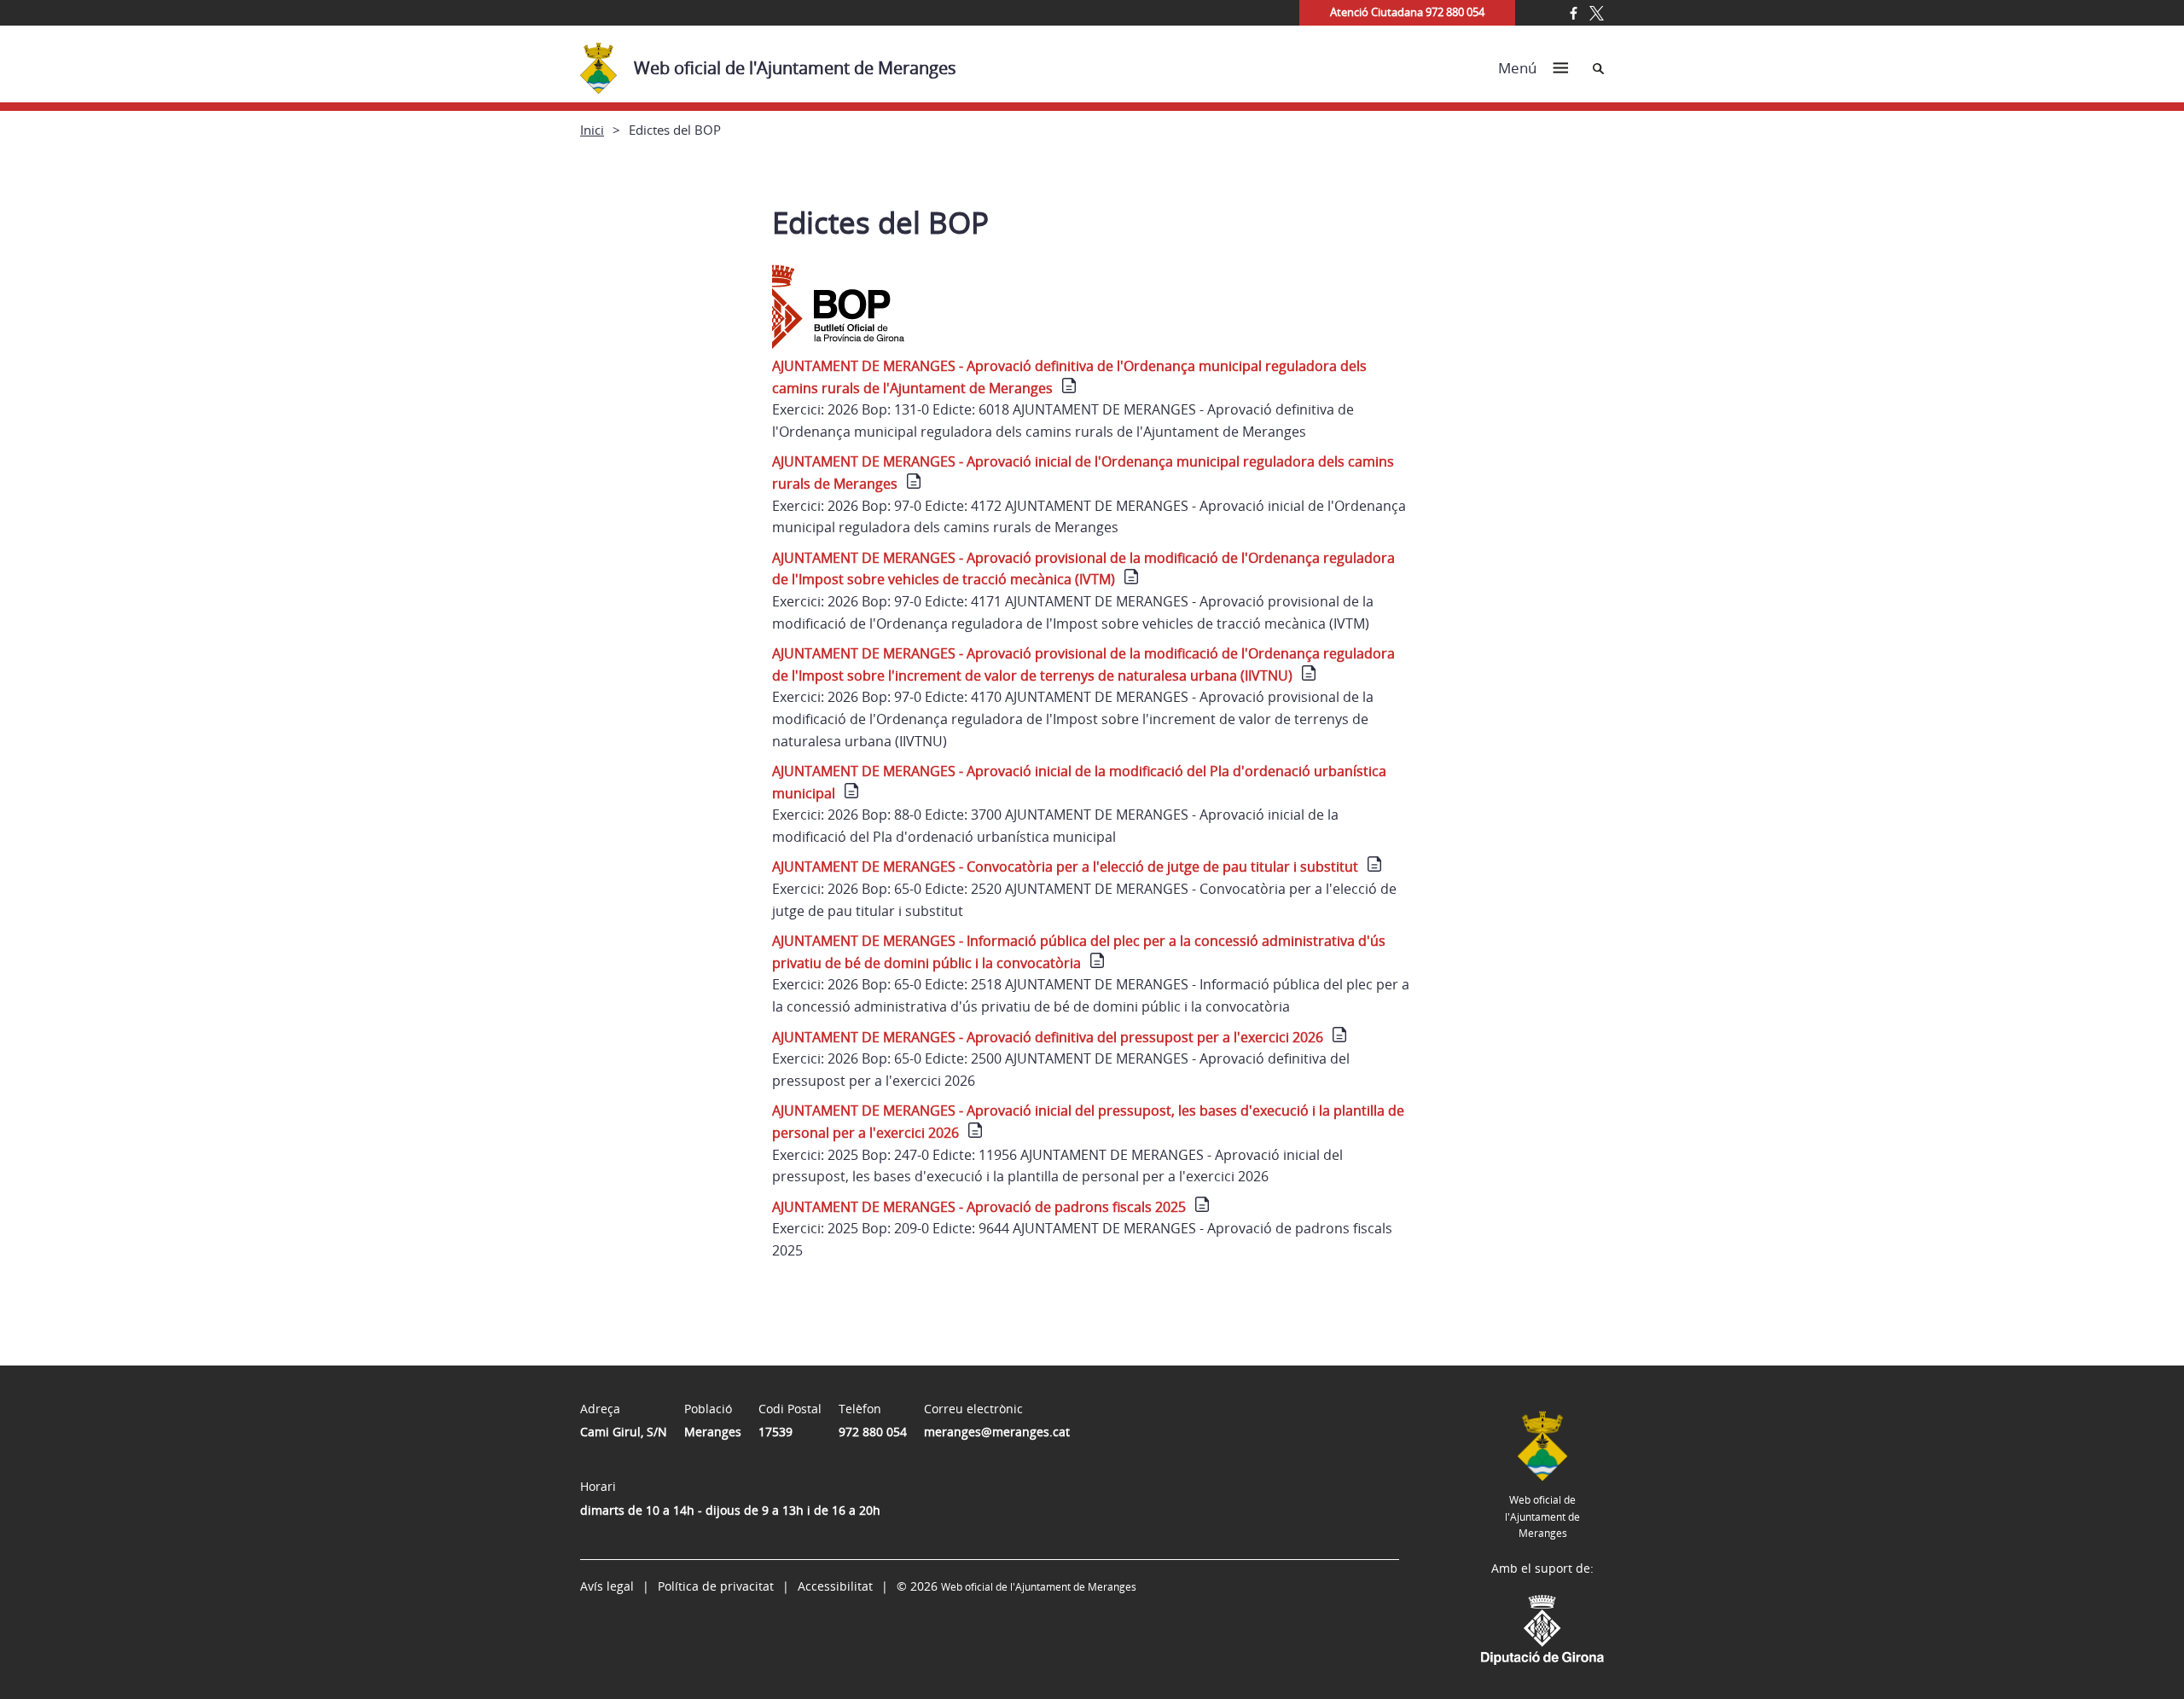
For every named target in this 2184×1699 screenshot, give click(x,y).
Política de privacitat (716, 1586)
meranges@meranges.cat (997, 1432)
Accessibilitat (835, 1586)
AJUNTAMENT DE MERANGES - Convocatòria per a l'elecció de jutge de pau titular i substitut (1065, 867)
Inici (592, 130)
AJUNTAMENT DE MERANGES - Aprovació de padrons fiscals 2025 (979, 1207)
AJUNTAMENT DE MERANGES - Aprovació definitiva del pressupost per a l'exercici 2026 (1048, 1037)
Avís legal (607, 1586)
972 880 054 (873, 1432)
